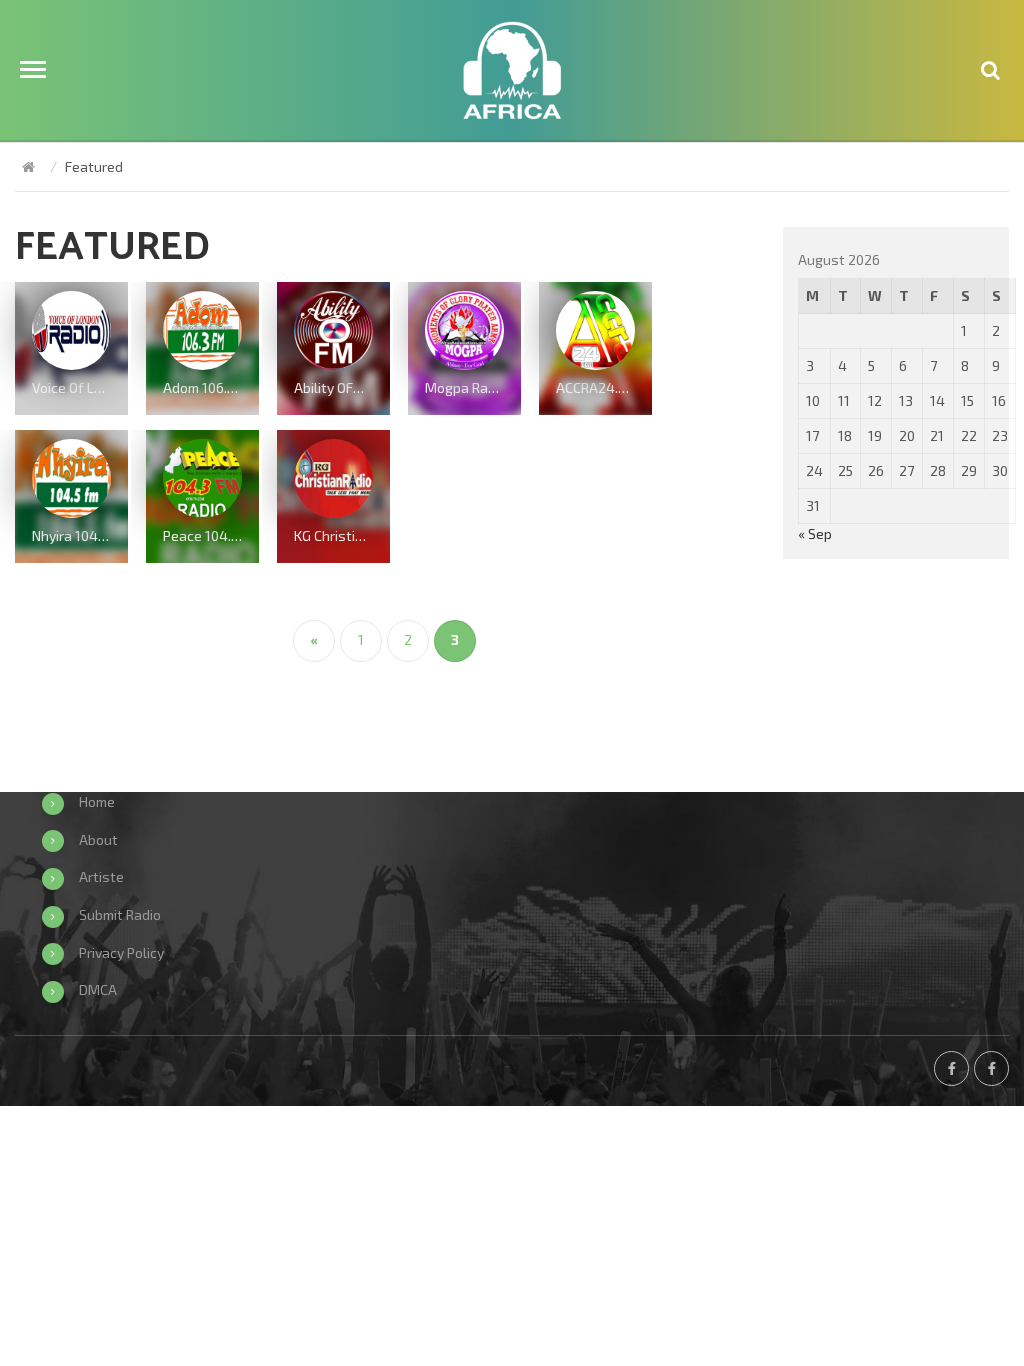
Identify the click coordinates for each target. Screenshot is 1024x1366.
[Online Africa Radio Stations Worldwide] (28, 166)
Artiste (101, 876)
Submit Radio (120, 914)
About (98, 839)
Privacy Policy (121, 952)
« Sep (815, 533)
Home (97, 801)
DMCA (98, 989)
